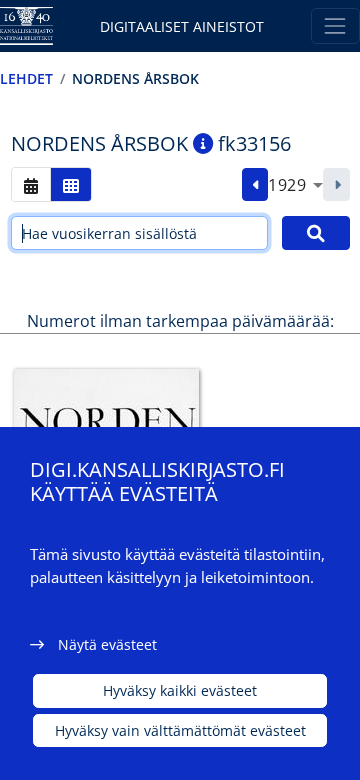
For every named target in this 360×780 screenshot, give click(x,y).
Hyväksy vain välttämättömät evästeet (180, 730)
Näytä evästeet (107, 644)
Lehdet (26, 78)
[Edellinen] (255, 185)
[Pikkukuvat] (71, 184)
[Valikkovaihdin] (335, 25)
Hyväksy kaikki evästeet (180, 690)
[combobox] (295, 185)
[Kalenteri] (31, 184)
